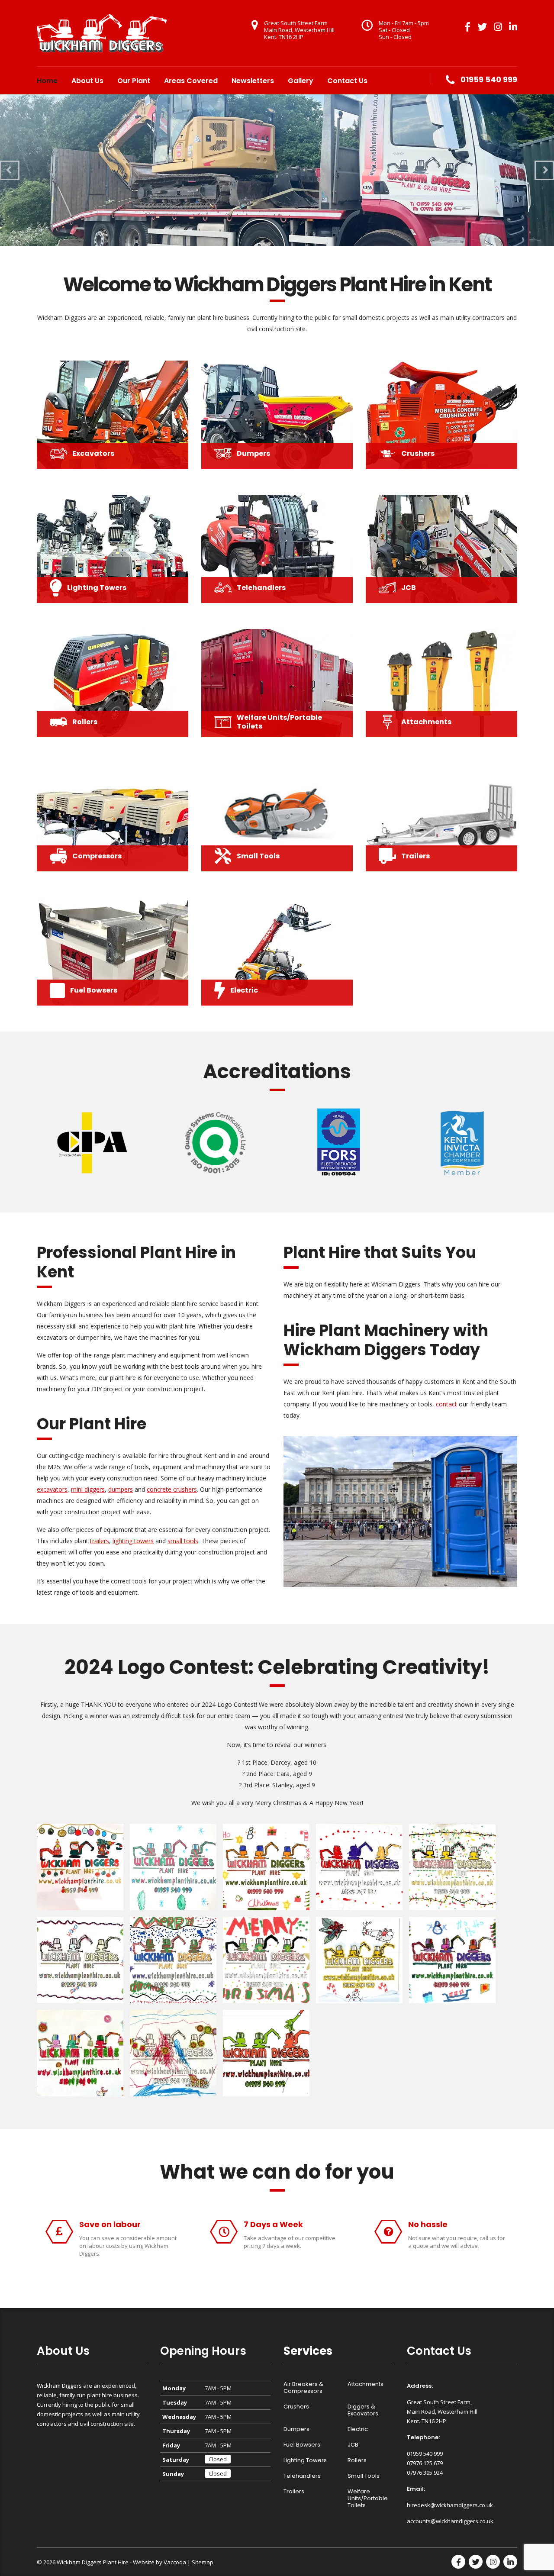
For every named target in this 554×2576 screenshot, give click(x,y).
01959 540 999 (489, 79)
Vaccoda (175, 2562)
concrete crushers (172, 1489)
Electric (358, 2429)
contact (446, 1404)
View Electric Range (135, 196)
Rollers (357, 2460)
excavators (52, 1489)
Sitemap (203, 2562)
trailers (100, 1541)
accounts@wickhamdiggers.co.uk (450, 2521)
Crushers (296, 2407)
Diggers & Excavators (363, 2410)
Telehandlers (302, 2476)
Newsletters (253, 81)
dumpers (121, 1489)
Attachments (366, 2384)
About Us (87, 81)
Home (47, 81)
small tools (183, 1541)
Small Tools (364, 2476)
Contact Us (347, 81)
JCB (353, 2445)
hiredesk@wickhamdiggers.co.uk (450, 2505)
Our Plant (134, 81)
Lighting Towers (305, 2460)
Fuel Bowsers (302, 2445)
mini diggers (88, 1489)
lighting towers (133, 1541)
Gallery (301, 81)
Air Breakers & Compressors (303, 2388)
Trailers (294, 2492)
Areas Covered (191, 81)
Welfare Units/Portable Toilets (368, 2499)
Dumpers (296, 2429)
